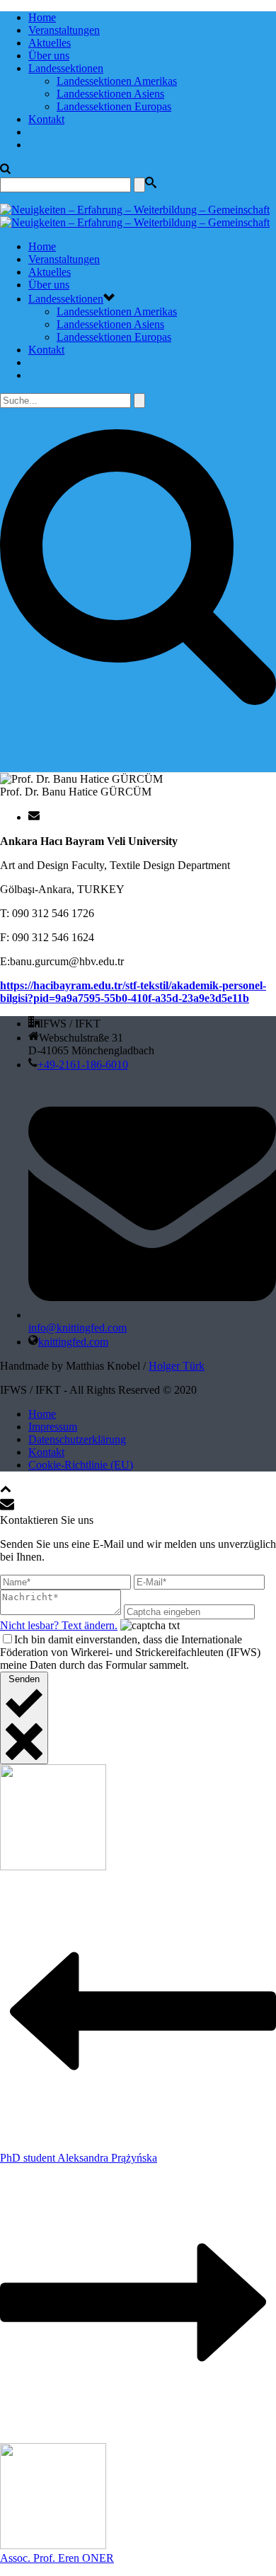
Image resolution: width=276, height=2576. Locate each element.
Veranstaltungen (64, 30)
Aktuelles (50, 43)
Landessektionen (66, 68)
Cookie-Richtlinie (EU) (81, 1465)
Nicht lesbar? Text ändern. (59, 1625)
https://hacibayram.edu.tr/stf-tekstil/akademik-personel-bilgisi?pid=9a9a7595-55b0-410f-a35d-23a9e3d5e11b (133, 992)
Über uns (49, 56)
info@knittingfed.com (77, 1328)
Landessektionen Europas (114, 106)
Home (42, 17)
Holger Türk (177, 1366)
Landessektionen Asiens (110, 94)
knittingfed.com (73, 1342)
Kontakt (46, 119)
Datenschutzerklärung (77, 1439)
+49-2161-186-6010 (83, 1065)
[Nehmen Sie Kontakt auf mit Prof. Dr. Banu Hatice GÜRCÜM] (34, 817)
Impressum (53, 1427)
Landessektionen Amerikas (117, 81)
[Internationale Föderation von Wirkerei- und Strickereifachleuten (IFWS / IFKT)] (135, 216)
